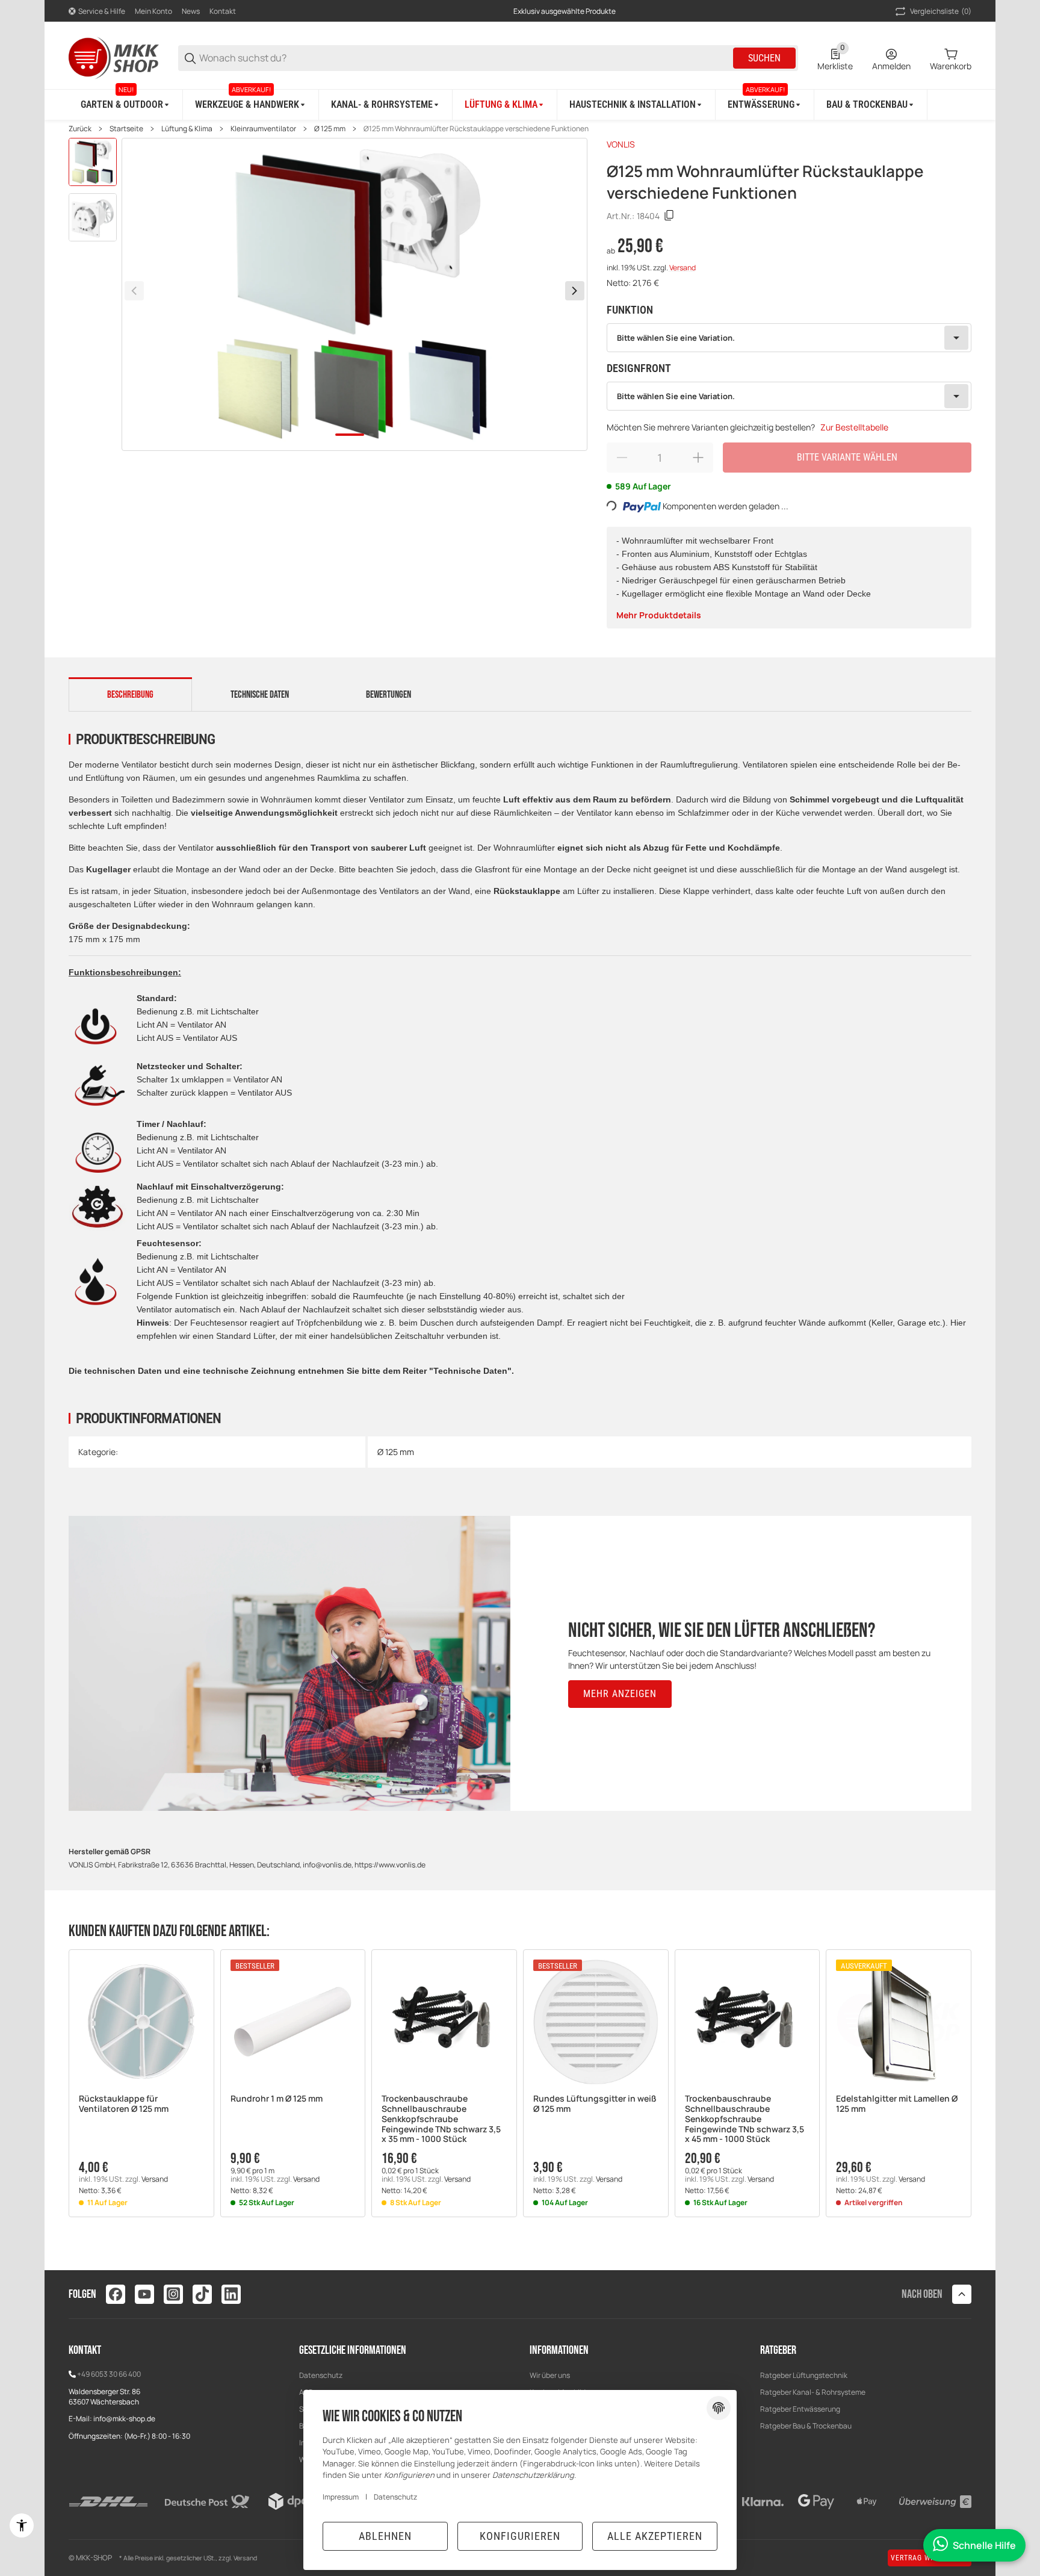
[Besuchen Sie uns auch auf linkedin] (231, 2294)
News (191, 11)
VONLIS (621, 144)
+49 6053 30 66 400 (109, 2374)
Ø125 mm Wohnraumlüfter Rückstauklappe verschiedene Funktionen (476, 129)
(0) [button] (941, 11)
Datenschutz (321, 2375)
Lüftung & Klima (187, 129)
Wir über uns (550, 2375)
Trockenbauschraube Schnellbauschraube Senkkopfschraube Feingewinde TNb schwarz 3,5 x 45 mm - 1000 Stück (744, 2119)
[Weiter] (575, 291)
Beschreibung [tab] (130, 695)
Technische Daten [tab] (260, 695)
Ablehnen (385, 2536)
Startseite (126, 129)
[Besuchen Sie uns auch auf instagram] (173, 2294)
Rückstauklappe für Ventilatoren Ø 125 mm (124, 2104)
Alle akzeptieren (655, 2536)
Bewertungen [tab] (388, 695)
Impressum (341, 2497)
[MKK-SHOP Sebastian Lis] (114, 57)
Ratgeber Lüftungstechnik (804, 2375)
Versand (682, 268)
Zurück (80, 129)
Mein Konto (153, 11)
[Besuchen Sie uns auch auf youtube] (144, 2294)
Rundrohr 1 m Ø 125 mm (277, 2099)
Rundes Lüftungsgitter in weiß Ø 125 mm (595, 2104)
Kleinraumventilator (263, 129)
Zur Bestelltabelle (854, 427)
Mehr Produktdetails (659, 615)
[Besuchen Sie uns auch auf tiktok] (202, 2294)
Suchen (764, 58)
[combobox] (789, 338)
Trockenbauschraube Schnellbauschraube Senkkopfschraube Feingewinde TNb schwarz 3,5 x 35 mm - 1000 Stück (441, 2119)
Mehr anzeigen (620, 1694)
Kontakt (223, 11)
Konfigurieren (520, 2536)
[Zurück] (134, 291)
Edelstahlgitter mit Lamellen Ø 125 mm (897, 2104)
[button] (141, 2022)
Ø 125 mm (330, 129)
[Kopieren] (669, 216)
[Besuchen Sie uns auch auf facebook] (116, 2294)
